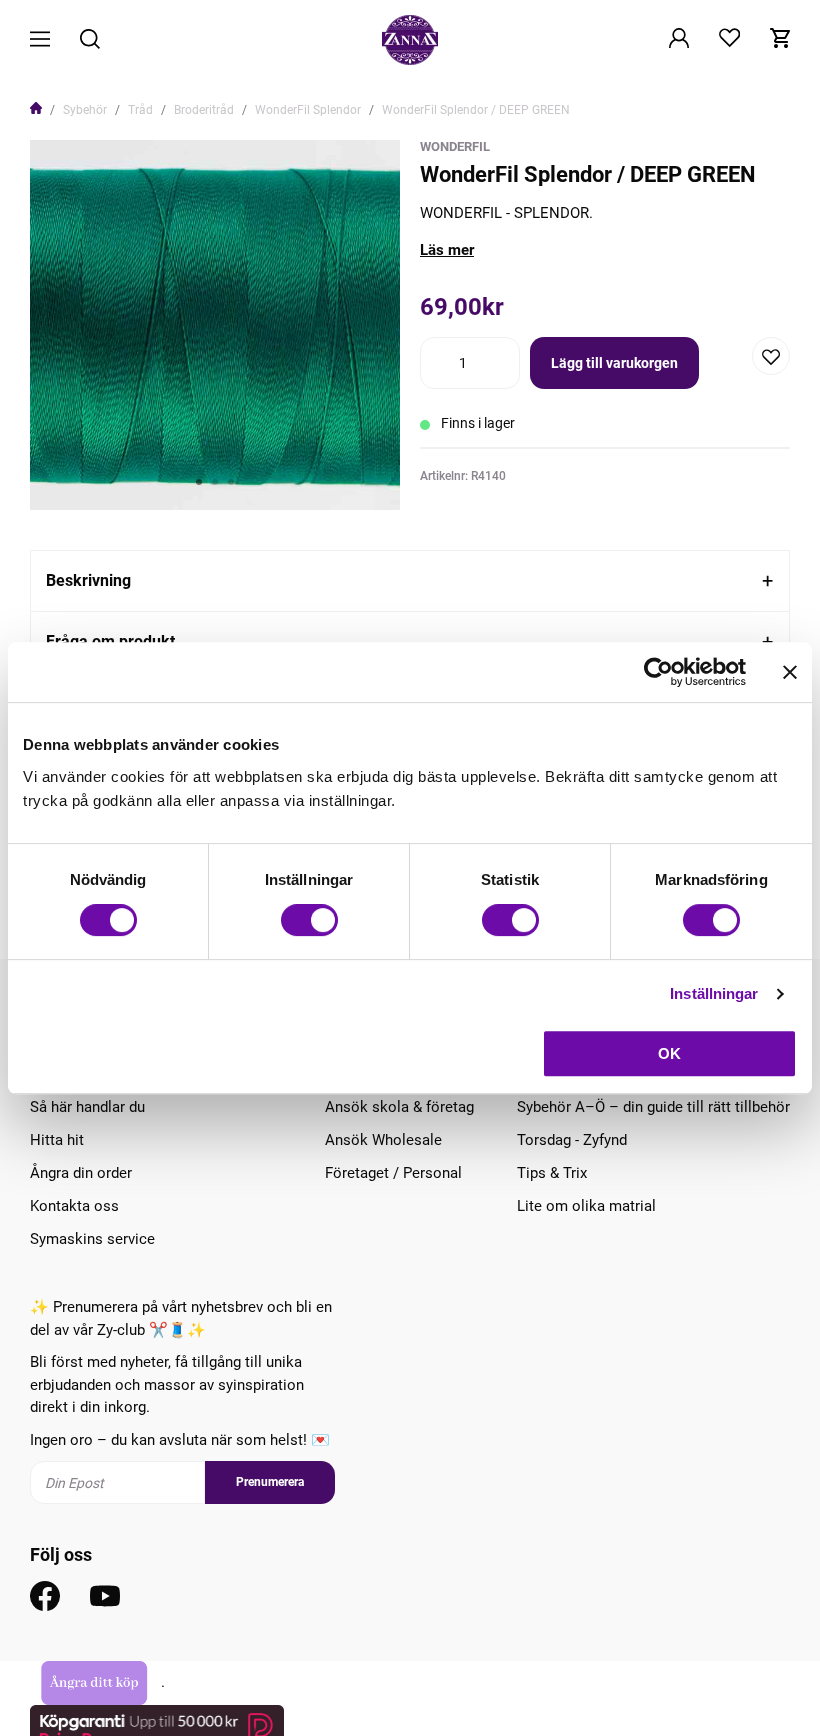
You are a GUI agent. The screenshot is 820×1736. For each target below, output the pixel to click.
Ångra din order (81, 1173)
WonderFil (455, 146)
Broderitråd (204, 110)
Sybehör (85, 110)
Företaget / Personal (393, 1173)
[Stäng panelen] (790, 672)
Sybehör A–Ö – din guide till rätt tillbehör (653, 1107)
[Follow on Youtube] (105, 1596)
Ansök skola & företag (399, 1107)
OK (669, 1053)
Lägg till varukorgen (614, 363)
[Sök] (90, 40)
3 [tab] (231, 482)
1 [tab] (199, 482)
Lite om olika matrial (586, 1206)
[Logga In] (679, 40)
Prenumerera (270, 1482)
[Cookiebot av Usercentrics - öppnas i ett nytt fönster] (658, 672)
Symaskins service (92, 1239)
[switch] (309, 920)
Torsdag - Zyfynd (572, 1140)
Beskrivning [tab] (88, 580)
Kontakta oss (74, 1206)
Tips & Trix (552, 1173)
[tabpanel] (215, 325)
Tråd (140, 110)
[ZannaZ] (410, 40)
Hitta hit (57, 1140)
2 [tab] (215, 482)
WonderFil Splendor (308, 110)
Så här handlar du (87, 1107)
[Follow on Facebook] (45, 1596)
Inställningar (714, 993)
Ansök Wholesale (383, 1140)
